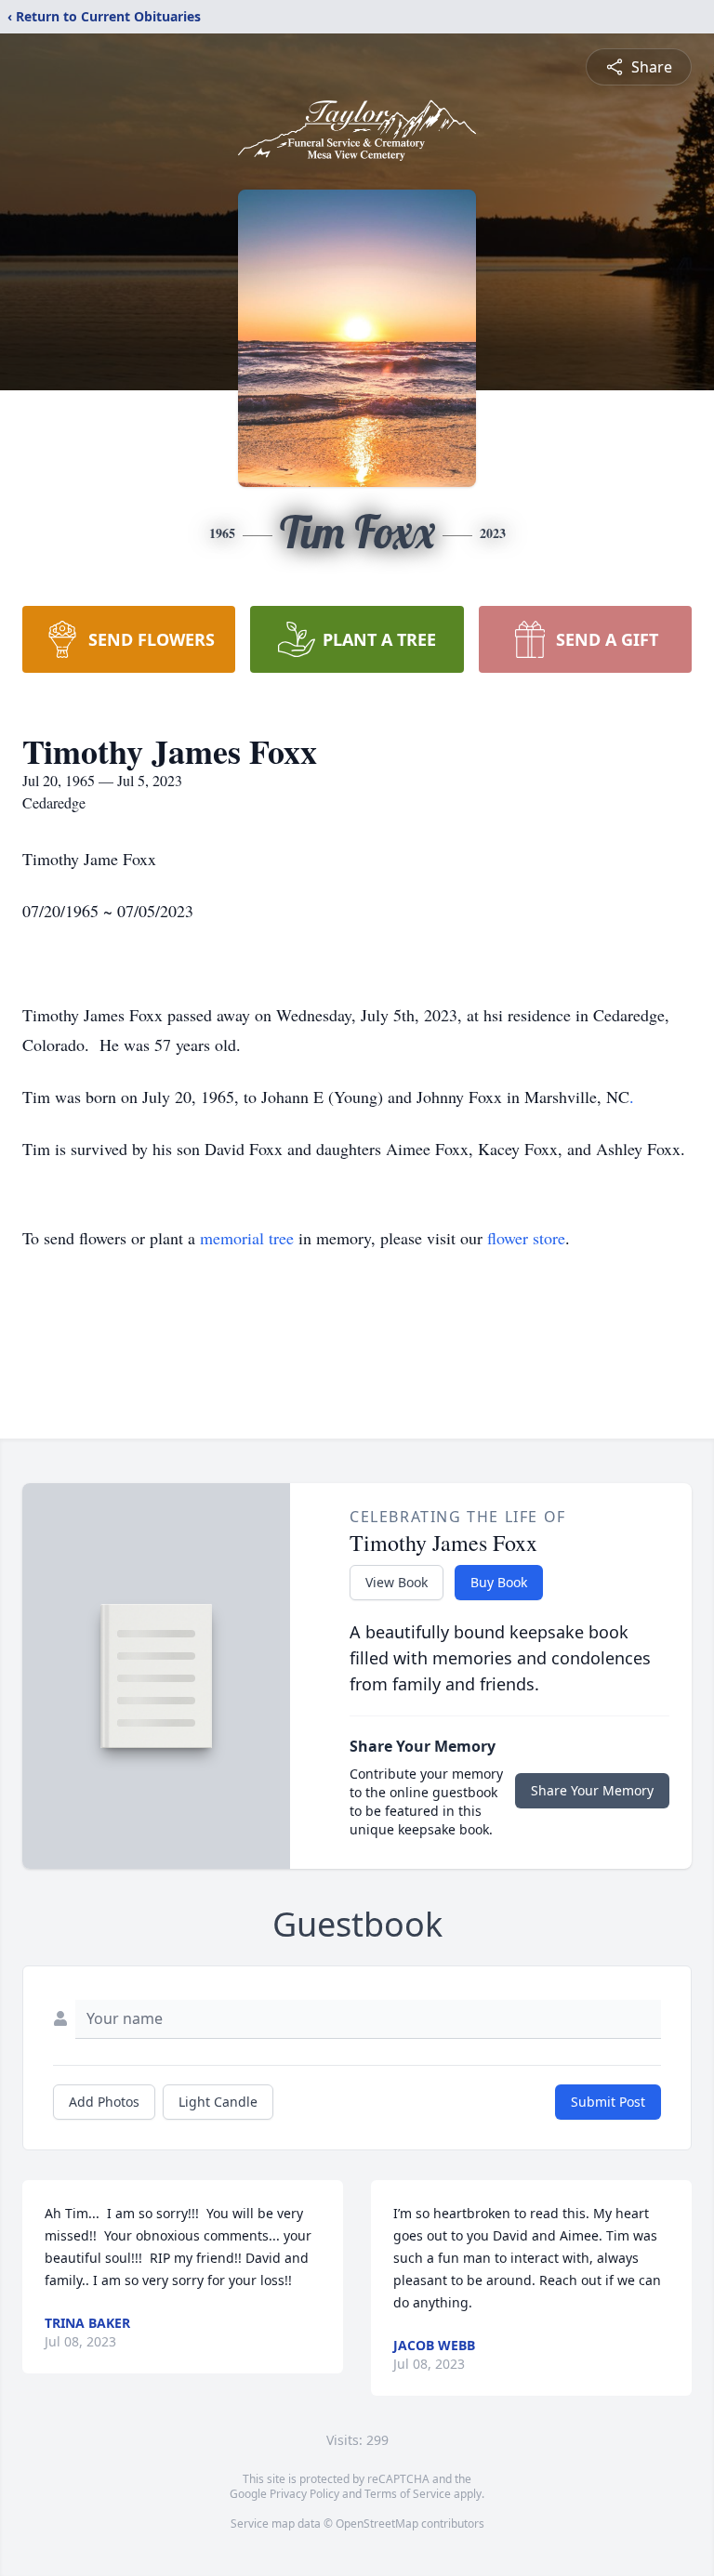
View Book (397, 1582)
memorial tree (247, 1238)
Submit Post (608, 2102)
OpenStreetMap (377, 2523)
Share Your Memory (592, 1790)
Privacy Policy (304, 2494)
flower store (526, 1238)
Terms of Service (408, 2494)
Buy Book (499, 1582)
